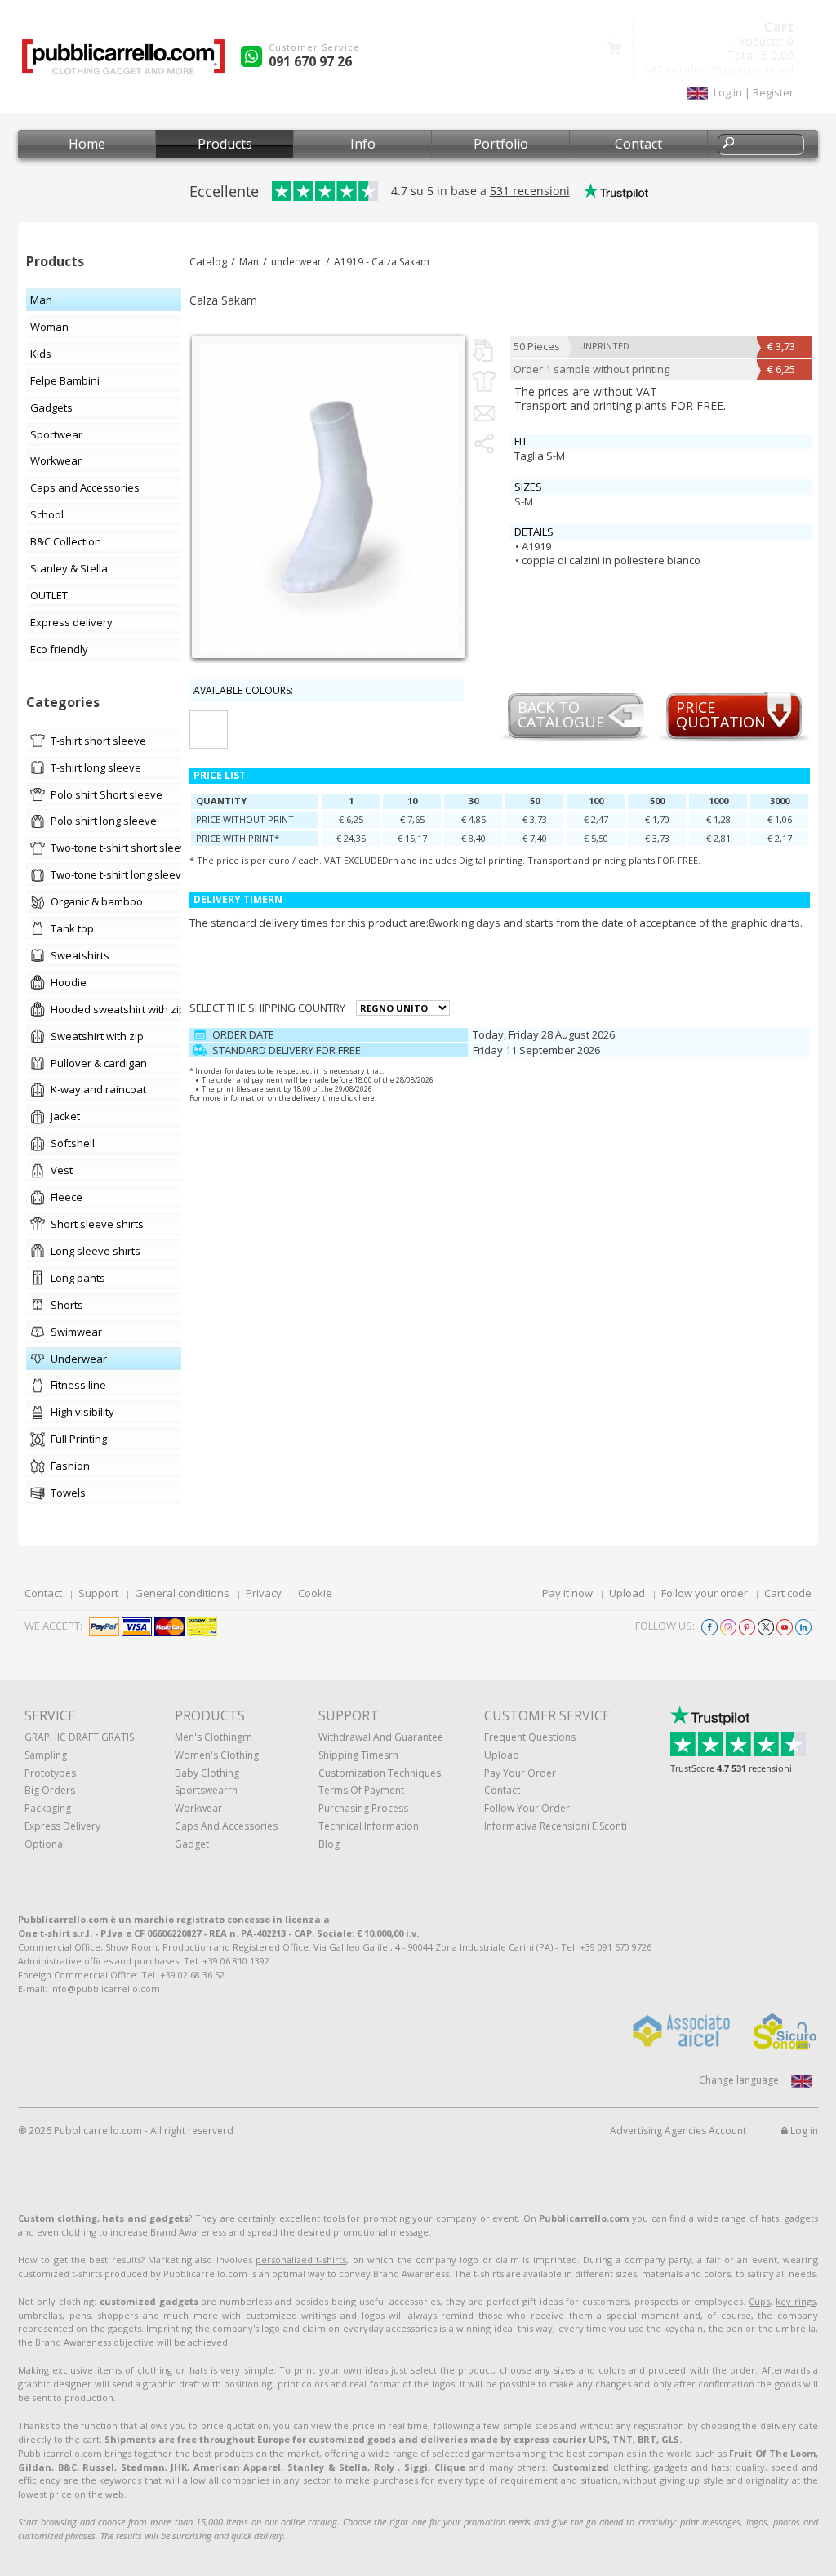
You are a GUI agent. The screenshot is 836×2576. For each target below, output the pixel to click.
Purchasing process (363, 1808)
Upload (627, 1593)
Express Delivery (62, 1826)
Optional (45, 1844)
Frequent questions (530, 1737)
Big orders (50, 1790)
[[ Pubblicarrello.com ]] (123, 62)
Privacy (264, 1593)
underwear (296, 262)
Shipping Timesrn (358, 1755)
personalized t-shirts (301, 2260)
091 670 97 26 (310, 61)
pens (80, 2315)
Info (363, 144)
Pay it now (567, 1593)
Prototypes (50, 1773)
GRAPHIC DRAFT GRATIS (79, 1737)
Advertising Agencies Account (678, 2131)
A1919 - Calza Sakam (382, 262)
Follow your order (705, 1593)
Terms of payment (361, 1790)
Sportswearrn (206, 1790)
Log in (803, 2131)
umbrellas (40, 2315)
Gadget (192, 1844)
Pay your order (520, 1773)
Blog (329, 1844)
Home (87, 144)
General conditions (182, 1593)
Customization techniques (380, 1773)
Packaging (48, 1808)
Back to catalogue (561, 716)
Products (225, 144)
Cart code (788, 1593)
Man (249, 262)
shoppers (118, 2315)
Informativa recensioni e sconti (556, 1826)
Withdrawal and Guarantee (381, 1737)
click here (358, 1098)
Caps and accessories (226, 1826)
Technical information (369, 1826)
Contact (638, 144)
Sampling (46, 1755)
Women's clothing (217, 1755)
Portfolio (501, 144)
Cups (759, 2301)
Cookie (315, 1593)
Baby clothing (207, 1773)
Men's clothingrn (213, 1737)
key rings (796, 2301)
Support (98, 1593)
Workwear (198, 1808)
